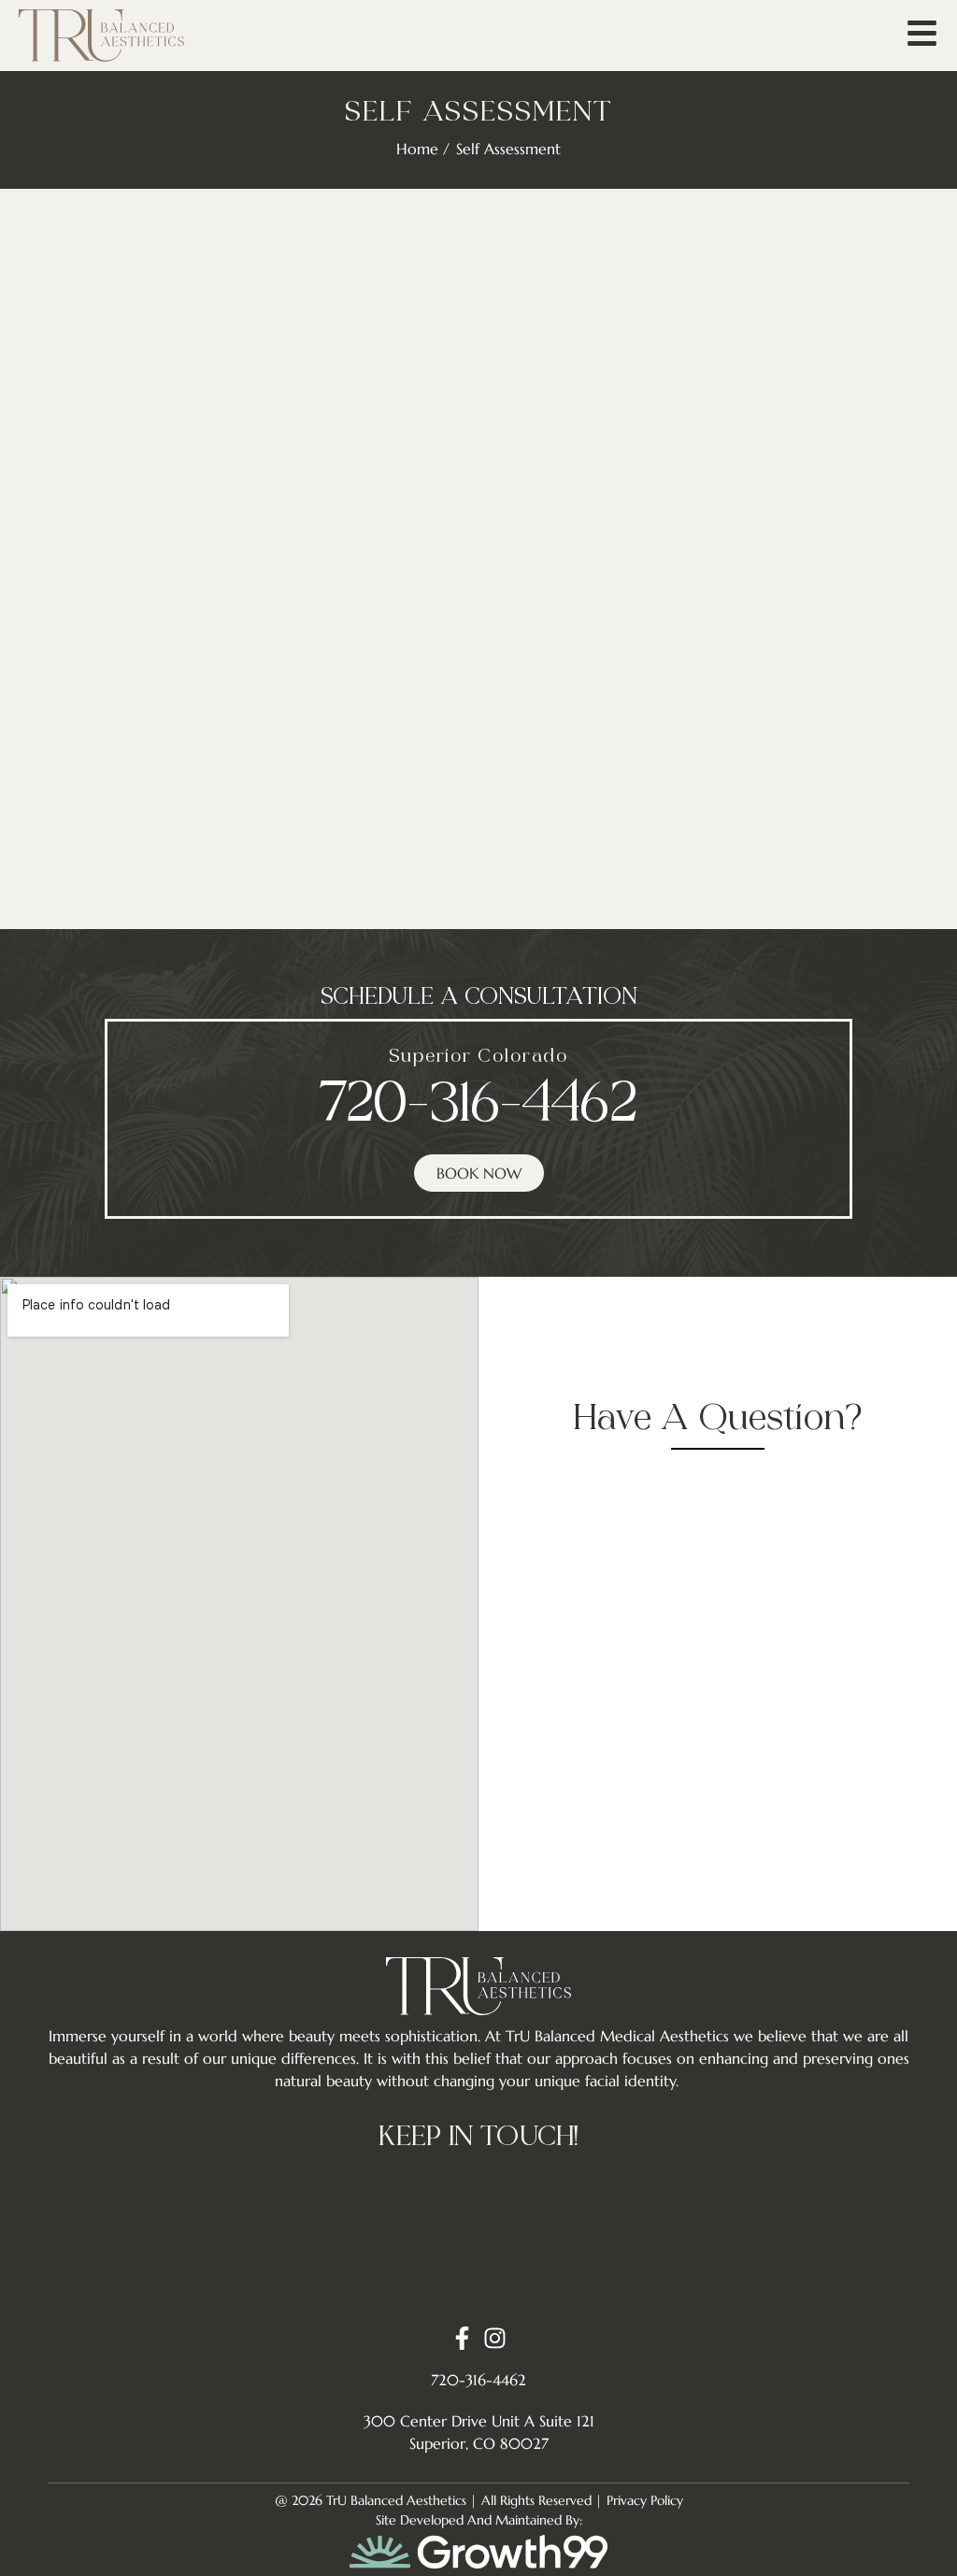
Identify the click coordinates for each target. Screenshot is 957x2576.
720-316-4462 (478, 1107)
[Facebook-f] (462, 2338)
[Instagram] (495, 2338)
